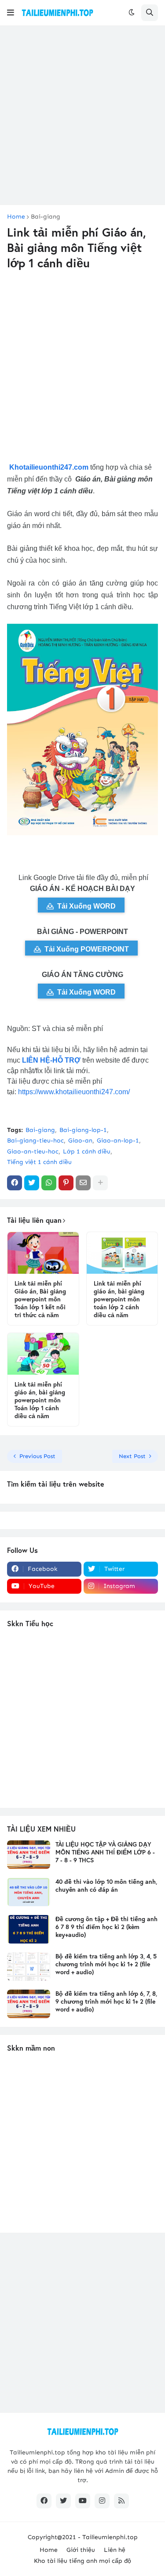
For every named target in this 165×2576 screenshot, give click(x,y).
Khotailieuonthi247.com (49, 467)
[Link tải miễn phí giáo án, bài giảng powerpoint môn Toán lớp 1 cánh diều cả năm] (43, 1354)
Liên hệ (115, 2550)
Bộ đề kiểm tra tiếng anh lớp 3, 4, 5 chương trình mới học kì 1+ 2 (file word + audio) (106, 1964)
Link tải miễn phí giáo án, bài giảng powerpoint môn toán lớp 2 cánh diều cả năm (119, 1299)
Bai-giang (46, 217)
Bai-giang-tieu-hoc (35, 1141)
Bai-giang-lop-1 (83, 1130)
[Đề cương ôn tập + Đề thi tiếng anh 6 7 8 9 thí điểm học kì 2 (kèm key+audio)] (29, 1929)
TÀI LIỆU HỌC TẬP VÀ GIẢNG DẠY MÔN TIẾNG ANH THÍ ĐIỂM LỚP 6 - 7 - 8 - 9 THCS (105, 1852)
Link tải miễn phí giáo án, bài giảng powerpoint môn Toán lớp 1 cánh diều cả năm (40, 1400)
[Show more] (100, 1183)
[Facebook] (15, 1183)
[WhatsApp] (49, 1183)
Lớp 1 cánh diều (87, 1151)
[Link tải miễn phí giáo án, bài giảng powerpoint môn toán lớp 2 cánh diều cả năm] (122, 1253)
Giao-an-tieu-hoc (33, 1151)
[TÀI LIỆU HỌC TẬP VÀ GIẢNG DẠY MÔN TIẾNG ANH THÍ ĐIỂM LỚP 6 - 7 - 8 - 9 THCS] (29, 1855)
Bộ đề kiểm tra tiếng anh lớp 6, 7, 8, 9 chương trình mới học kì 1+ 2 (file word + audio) (106, 2001)
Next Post (132, 1456)
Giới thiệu (81, 2550)
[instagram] (102, 2501)
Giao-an (80, 1141)
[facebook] (44, 2501)
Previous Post (37, 1456)
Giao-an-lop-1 (118, 1141)
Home (16, 217)
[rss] (121, 2501)
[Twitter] (32, 1183)
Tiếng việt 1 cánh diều (39, 1162)
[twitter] (63, 2501)
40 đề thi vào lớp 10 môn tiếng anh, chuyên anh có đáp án (106, 1886)
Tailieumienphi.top (110, 2537)
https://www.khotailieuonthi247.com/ (74, 1092)
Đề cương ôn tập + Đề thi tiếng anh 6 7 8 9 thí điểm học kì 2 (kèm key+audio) (106, 1927)
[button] (11, 13)
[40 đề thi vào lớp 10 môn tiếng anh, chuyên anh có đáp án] (29, 1892)
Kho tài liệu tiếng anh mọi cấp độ (82, 2561)
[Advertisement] (82, 115)
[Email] (83, 1183)
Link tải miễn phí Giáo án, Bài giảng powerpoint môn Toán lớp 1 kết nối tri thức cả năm (40, 1299)
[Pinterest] (66, 1183)
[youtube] (83, 2501)
